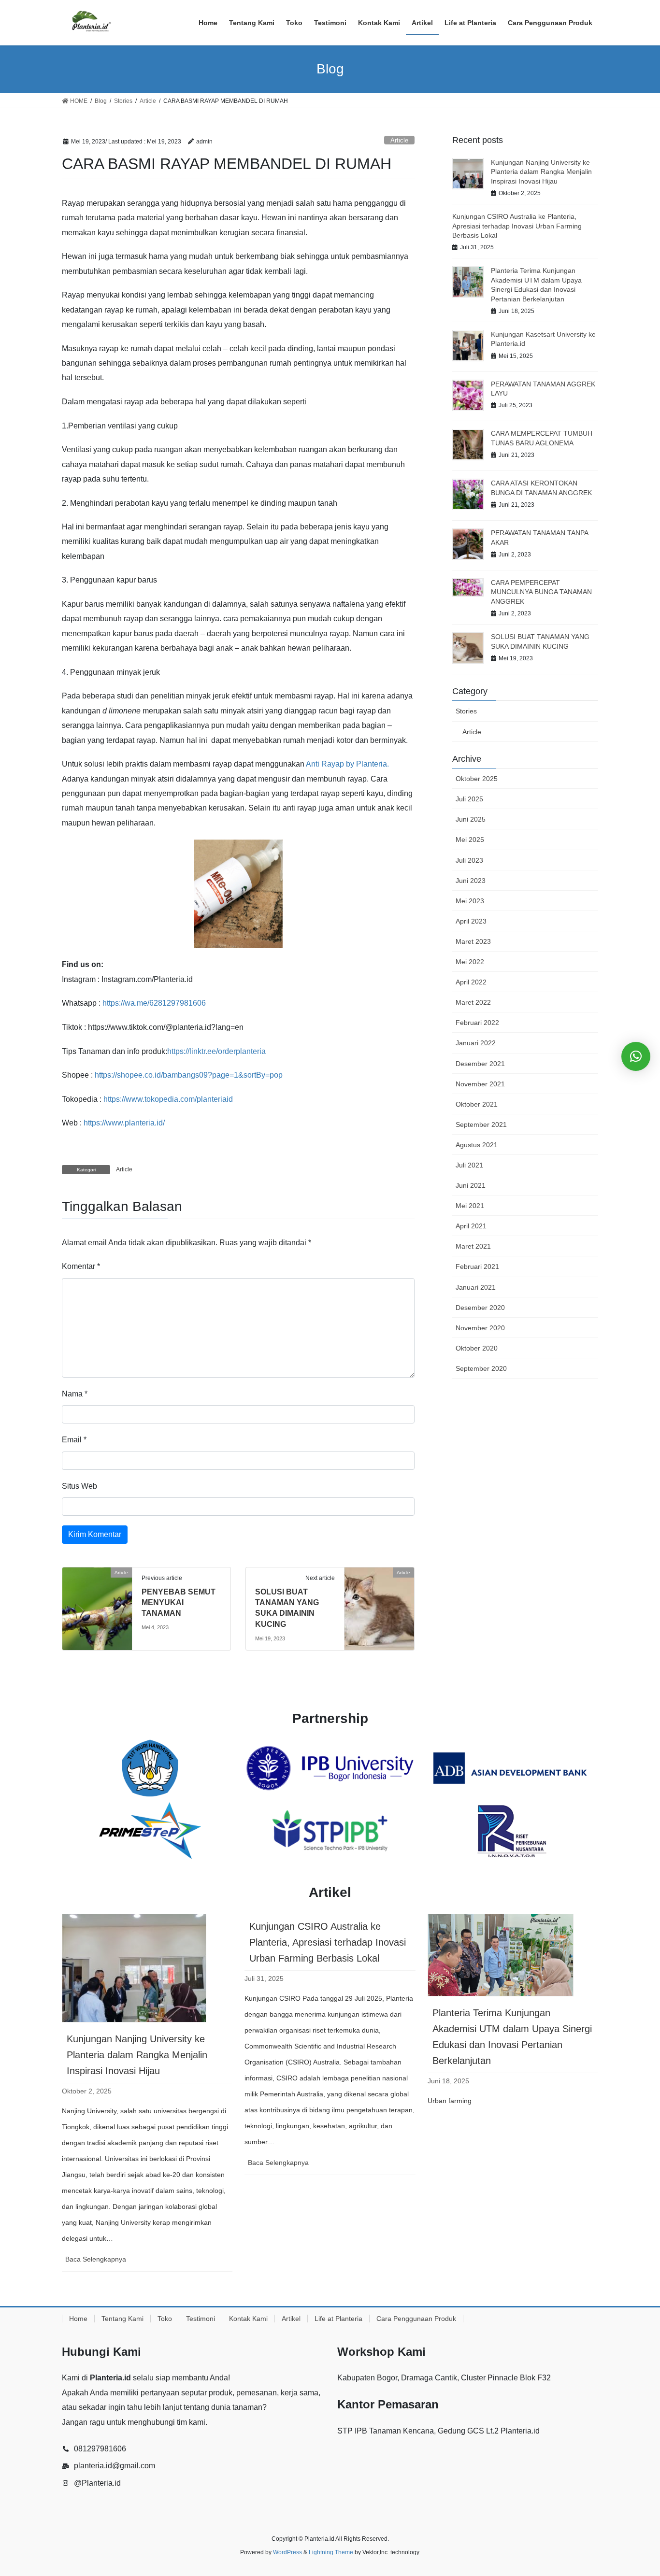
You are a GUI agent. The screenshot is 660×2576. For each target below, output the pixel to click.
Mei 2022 (470, 962)
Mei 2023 (470, 901)
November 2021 (480, 1084)
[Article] (97, 1601)
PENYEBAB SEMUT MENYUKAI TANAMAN (179, 1603)
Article (399, 140)
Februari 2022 (477, 1023)
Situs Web (79, 1486)
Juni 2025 (471, 819)
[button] (636, 1056)
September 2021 (481, 1124)
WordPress (287, 2552)
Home (78, 2319)
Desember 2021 (480, 1064)
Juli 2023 (469, 860)
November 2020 (480, 1328)
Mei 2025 (470, 840)
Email (74, 1440)
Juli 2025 (469, 799)
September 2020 (481, 1368)
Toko (165, 2319)
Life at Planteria (338, 2319)
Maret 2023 (473, 941)
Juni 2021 (471, 1185)
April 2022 (471, 982)
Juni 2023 (471, 881)
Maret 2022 (473, 1002)
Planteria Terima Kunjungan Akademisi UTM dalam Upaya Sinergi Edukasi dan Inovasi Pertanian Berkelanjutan (512, 2037)
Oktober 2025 (477, 779)
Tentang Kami (122, 2319)
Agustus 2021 (477, 1145)
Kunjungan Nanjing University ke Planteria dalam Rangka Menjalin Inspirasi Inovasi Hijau (541, 172)
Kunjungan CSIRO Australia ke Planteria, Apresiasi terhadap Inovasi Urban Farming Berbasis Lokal (517, 226)
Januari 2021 (476, 1287)
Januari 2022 (476, 1043)
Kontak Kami (248, 2319)
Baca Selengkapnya (112, 2263)
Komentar (81, 1266)
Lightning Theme (331, 2552)
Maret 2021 (473, 1246)
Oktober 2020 (477, 1348)
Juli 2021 (469, 1165)
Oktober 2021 (477, 1104)
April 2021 (471, 1226)
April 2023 (471, 921)
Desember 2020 (480, 1308)
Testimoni (201, 2319)
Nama (75, 1394)
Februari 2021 (477, 1267)
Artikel (291, 2319)
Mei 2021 (470, 1206)
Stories (466, 711)
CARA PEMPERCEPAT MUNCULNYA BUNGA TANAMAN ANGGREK (541, 592)
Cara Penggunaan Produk (416, 2319)
